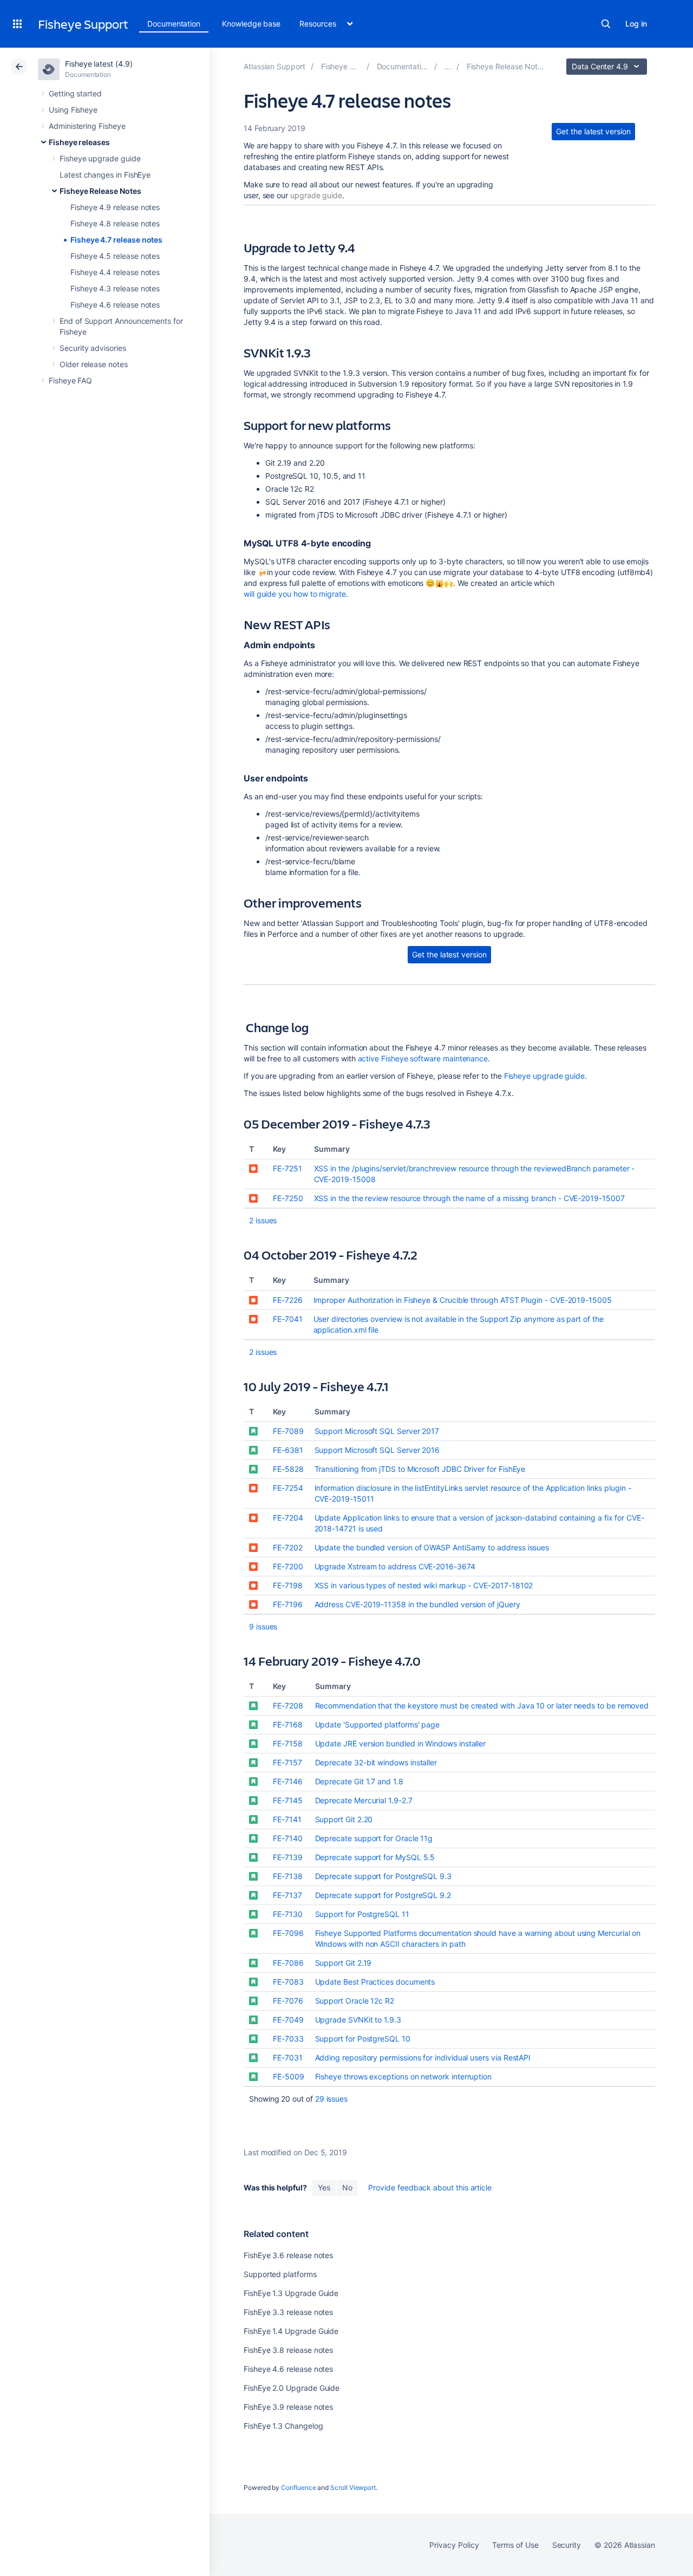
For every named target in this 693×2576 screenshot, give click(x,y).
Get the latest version (593, 131)
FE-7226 (288, 1300)
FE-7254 (288, 1488)
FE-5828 (288, 1469)
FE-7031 (288, 2057)
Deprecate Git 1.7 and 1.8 (359, 1781)
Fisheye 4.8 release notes (115, 223)
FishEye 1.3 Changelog (283, 2426)
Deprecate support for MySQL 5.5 (375, 1857)
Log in (636, 24)
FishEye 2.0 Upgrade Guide (292, 2388)
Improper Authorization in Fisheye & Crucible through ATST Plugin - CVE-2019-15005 (463, 1300)
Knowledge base (251, 24)
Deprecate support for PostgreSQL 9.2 (383, 1895)
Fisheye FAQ (70, 380)
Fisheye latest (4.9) (99, 64)
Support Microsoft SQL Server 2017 (377, 1431)
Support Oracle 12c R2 (355, 2001)
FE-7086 (288, 1963)
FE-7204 (288, 1518)
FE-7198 (288, 1585)
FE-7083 (288, 1982)
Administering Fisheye (87, 126)
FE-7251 (287, 1168)
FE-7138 (288, 1876)
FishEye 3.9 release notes (288, 2407)
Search (606, 24)
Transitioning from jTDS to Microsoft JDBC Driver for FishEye (420, 1469)
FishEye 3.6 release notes (288, 2255)
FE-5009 (289, 2076)
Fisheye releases (79, 142)
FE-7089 (288, 1431)
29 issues (331, 2099)
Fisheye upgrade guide (100, 158)
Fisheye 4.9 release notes (115, 207)
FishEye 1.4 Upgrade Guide (291, 2331)
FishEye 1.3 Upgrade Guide (291, 2293)
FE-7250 (288, 1198)
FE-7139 (288, 1857)
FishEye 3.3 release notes (288, 2312)
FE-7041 (288, 1319)
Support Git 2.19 (344, 1963)
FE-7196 (288, 1604)
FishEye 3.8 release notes (288, 2350)
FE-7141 (287, 1819)
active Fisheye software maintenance (423, 1058)
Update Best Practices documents (375, 1982)
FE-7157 (287, 1762)
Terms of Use (515, 2545)
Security (567, 2545)
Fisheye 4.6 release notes (115, 305)
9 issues (263, 1626)
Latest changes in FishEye (105, 175)
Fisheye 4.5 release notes (115, 256)
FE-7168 (288, 1724)
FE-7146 (288, 1781)
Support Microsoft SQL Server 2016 (377, 1450)
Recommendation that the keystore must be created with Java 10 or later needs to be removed (482, 1706)
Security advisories (93, 348)
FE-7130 (288, 1914)
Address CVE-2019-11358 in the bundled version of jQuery (417, 1604)
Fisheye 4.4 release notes (115, 272)
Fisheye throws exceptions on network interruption (404, 2076)
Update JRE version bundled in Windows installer (401, 1743)
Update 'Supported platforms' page (378, 1724)
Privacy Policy (454, 2545)
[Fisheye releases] (448, 66)
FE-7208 (288, 1706)
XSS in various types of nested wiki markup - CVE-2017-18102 (424, 1585)
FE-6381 (288, 1450)
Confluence (298, 2487)
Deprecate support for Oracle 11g (374, 1838)
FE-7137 (287, 1895)
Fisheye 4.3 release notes (115, 288)
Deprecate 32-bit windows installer (376, 1762)
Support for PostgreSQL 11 (362, 1914)
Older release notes (94, 364)
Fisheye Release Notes (100, 191)
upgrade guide (316, 195)
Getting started (75, 93)
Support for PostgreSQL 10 (363, 2039)
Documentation (174, 24)
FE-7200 (288, 1566)
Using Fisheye (73, 110)
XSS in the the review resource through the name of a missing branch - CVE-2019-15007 (469, 1198)
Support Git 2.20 (344, 1819)
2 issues (263, 1220)
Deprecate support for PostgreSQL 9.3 (383, 1876)
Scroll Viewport (353, 2487)
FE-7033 (288, 2039)
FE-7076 (288, 2001)
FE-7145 (288, 1800)
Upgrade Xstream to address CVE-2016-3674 (395, 1566)
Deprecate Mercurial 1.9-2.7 (364, 1800)
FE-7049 (288, 2020)
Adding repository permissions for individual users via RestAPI (423, 2057)
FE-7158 (288, 1743)
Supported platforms (280, 2274)
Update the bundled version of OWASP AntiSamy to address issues (432, 1547)
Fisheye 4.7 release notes (116, 240)
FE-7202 (288, 1547)
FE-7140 (288, 1838)
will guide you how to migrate (295, 594)
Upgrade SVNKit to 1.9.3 (358, 2020)
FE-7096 (288, 1933)
